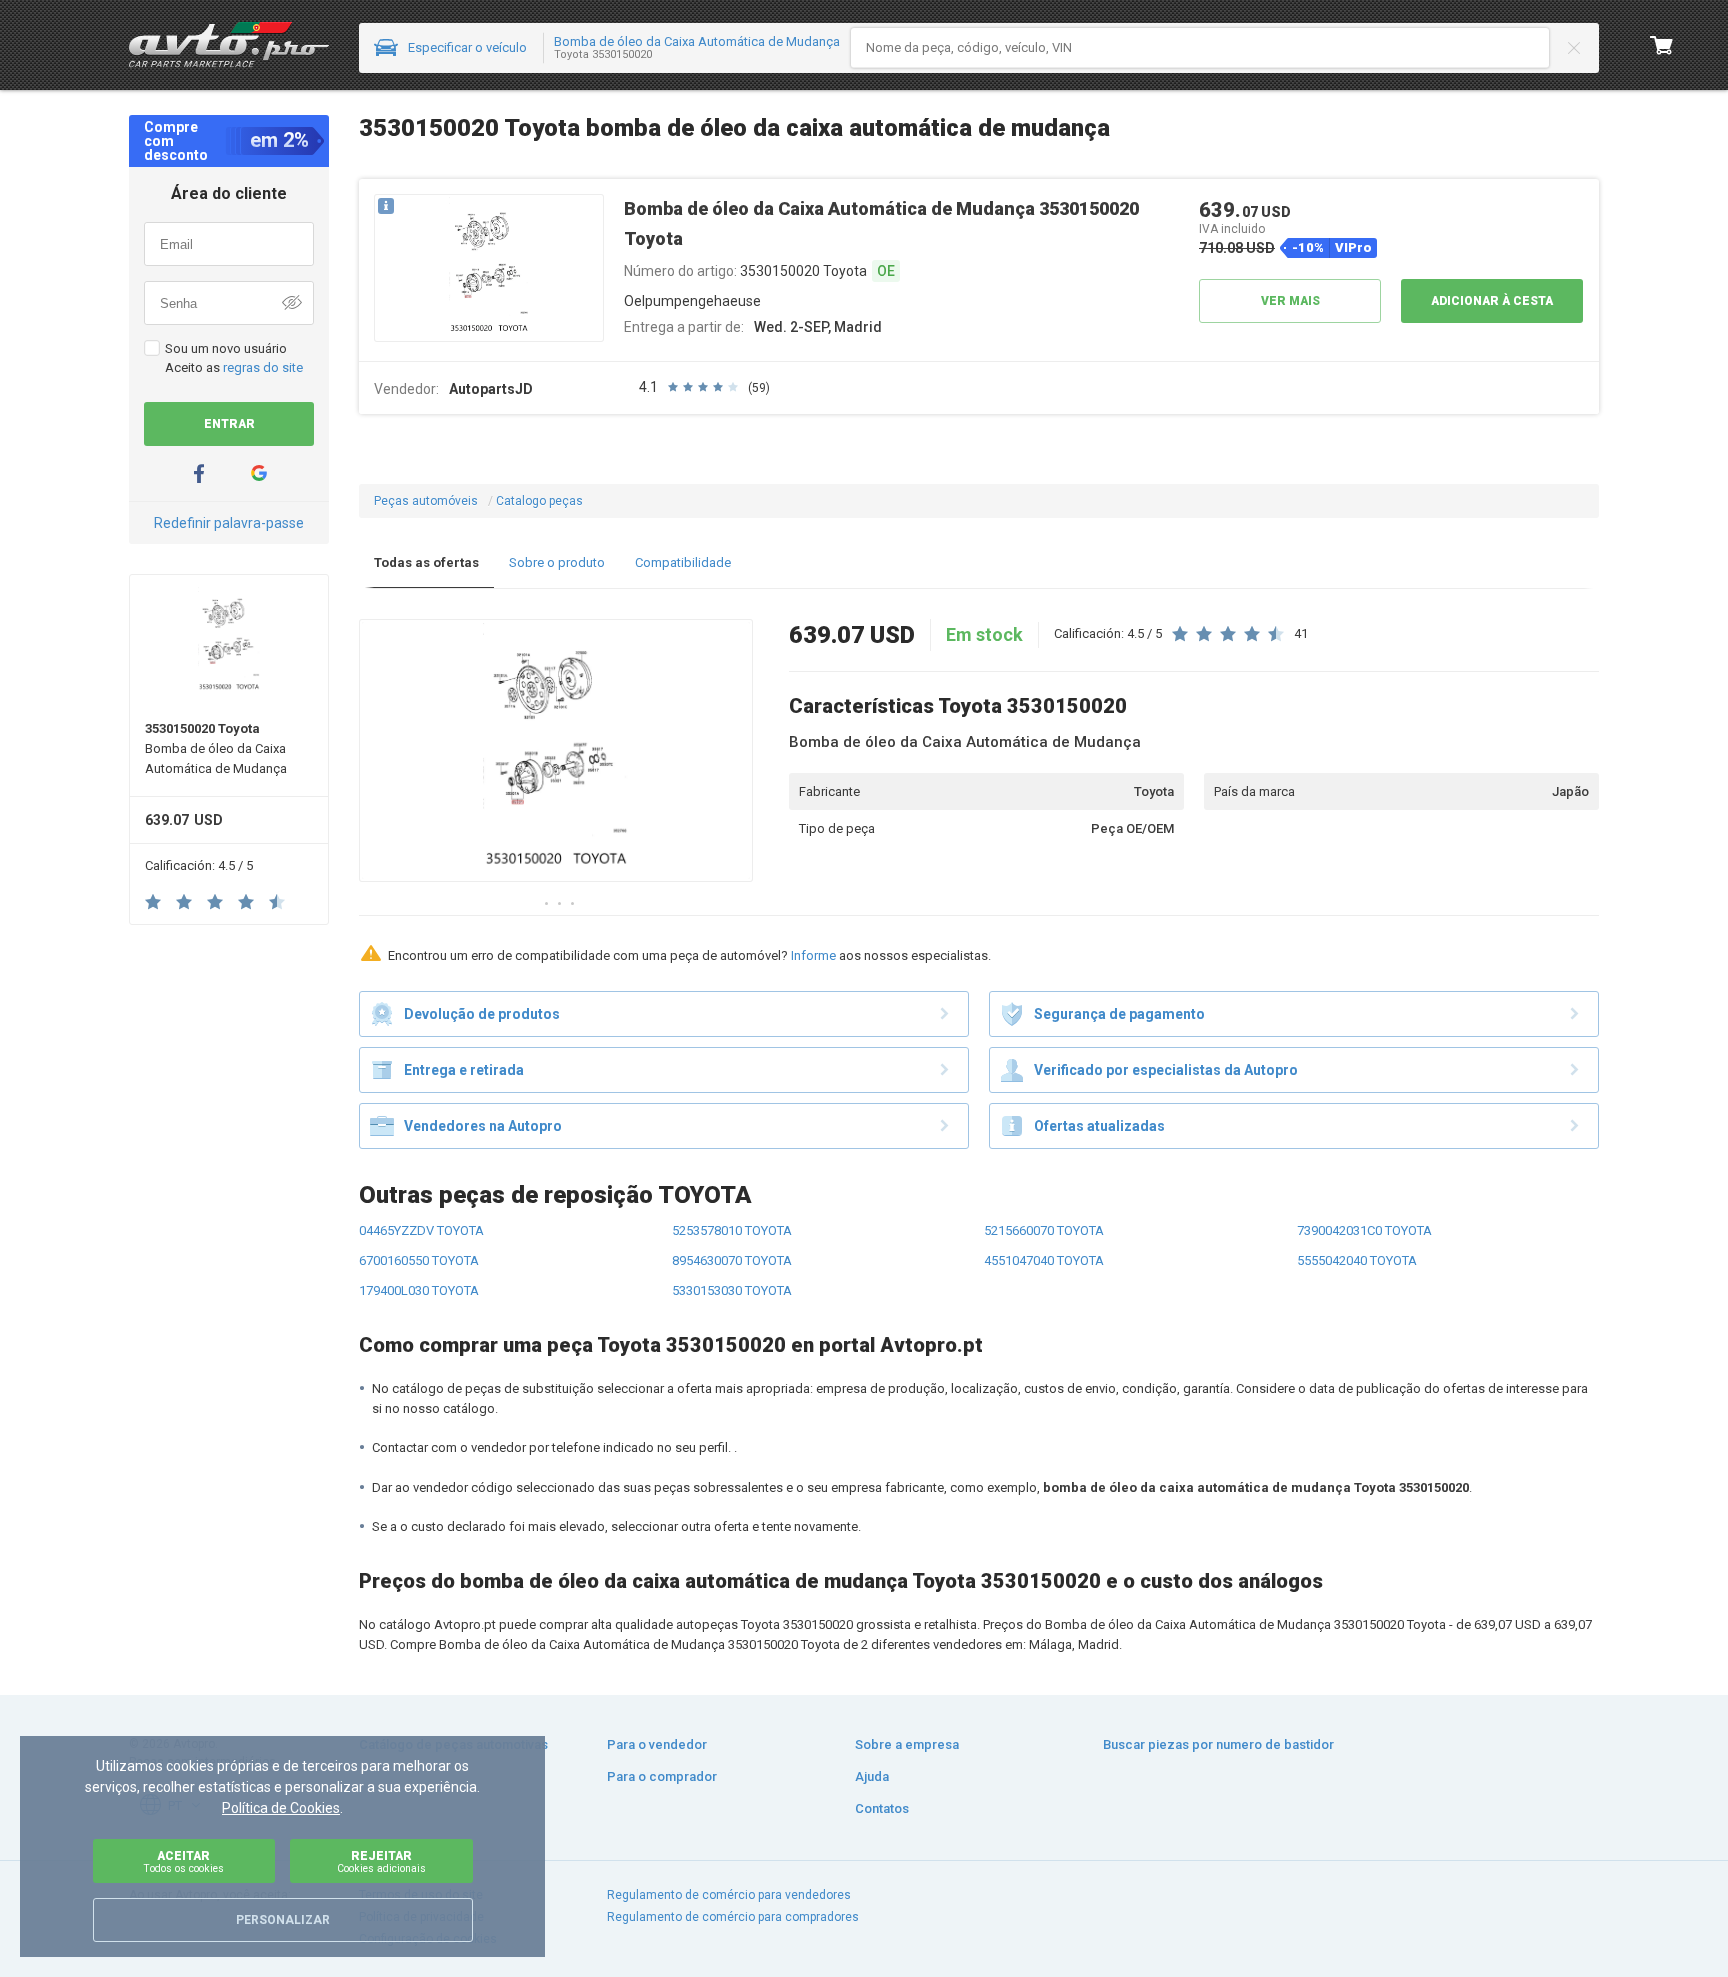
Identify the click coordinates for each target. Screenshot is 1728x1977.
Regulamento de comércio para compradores (733, 1917)
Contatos (882, 1808)
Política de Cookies (281, 1808)
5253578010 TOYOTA (732, 1230)
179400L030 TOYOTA (419, 1290)
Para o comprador (662, 1776)
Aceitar (183, 1861)
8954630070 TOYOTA (732, 1260)
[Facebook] (199, 473)
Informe (813, 955)
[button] (489, 269)
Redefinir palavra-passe (229, 523)
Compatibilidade (683, 562)
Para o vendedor (657, 1744)
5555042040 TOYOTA (1357, 1260)
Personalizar (283, 1920)
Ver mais (1290, 301)
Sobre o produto (557, 562)
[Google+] (259, 473)
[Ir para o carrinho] (1662, 45)
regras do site (263, 367)
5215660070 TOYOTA (1044, 1230)
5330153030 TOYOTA (732, 1290)
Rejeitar (381, 1861)
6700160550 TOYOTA (419, 1260)
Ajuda (872, 1776)
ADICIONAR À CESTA (1492, 301)
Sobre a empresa (907, 1744)
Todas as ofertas (426, 562)
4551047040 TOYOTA (1044, 1260)
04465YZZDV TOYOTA (421, 1230)
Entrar (229, 424)
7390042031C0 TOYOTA (1364, 1230)
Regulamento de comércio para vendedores (729, 1895)
